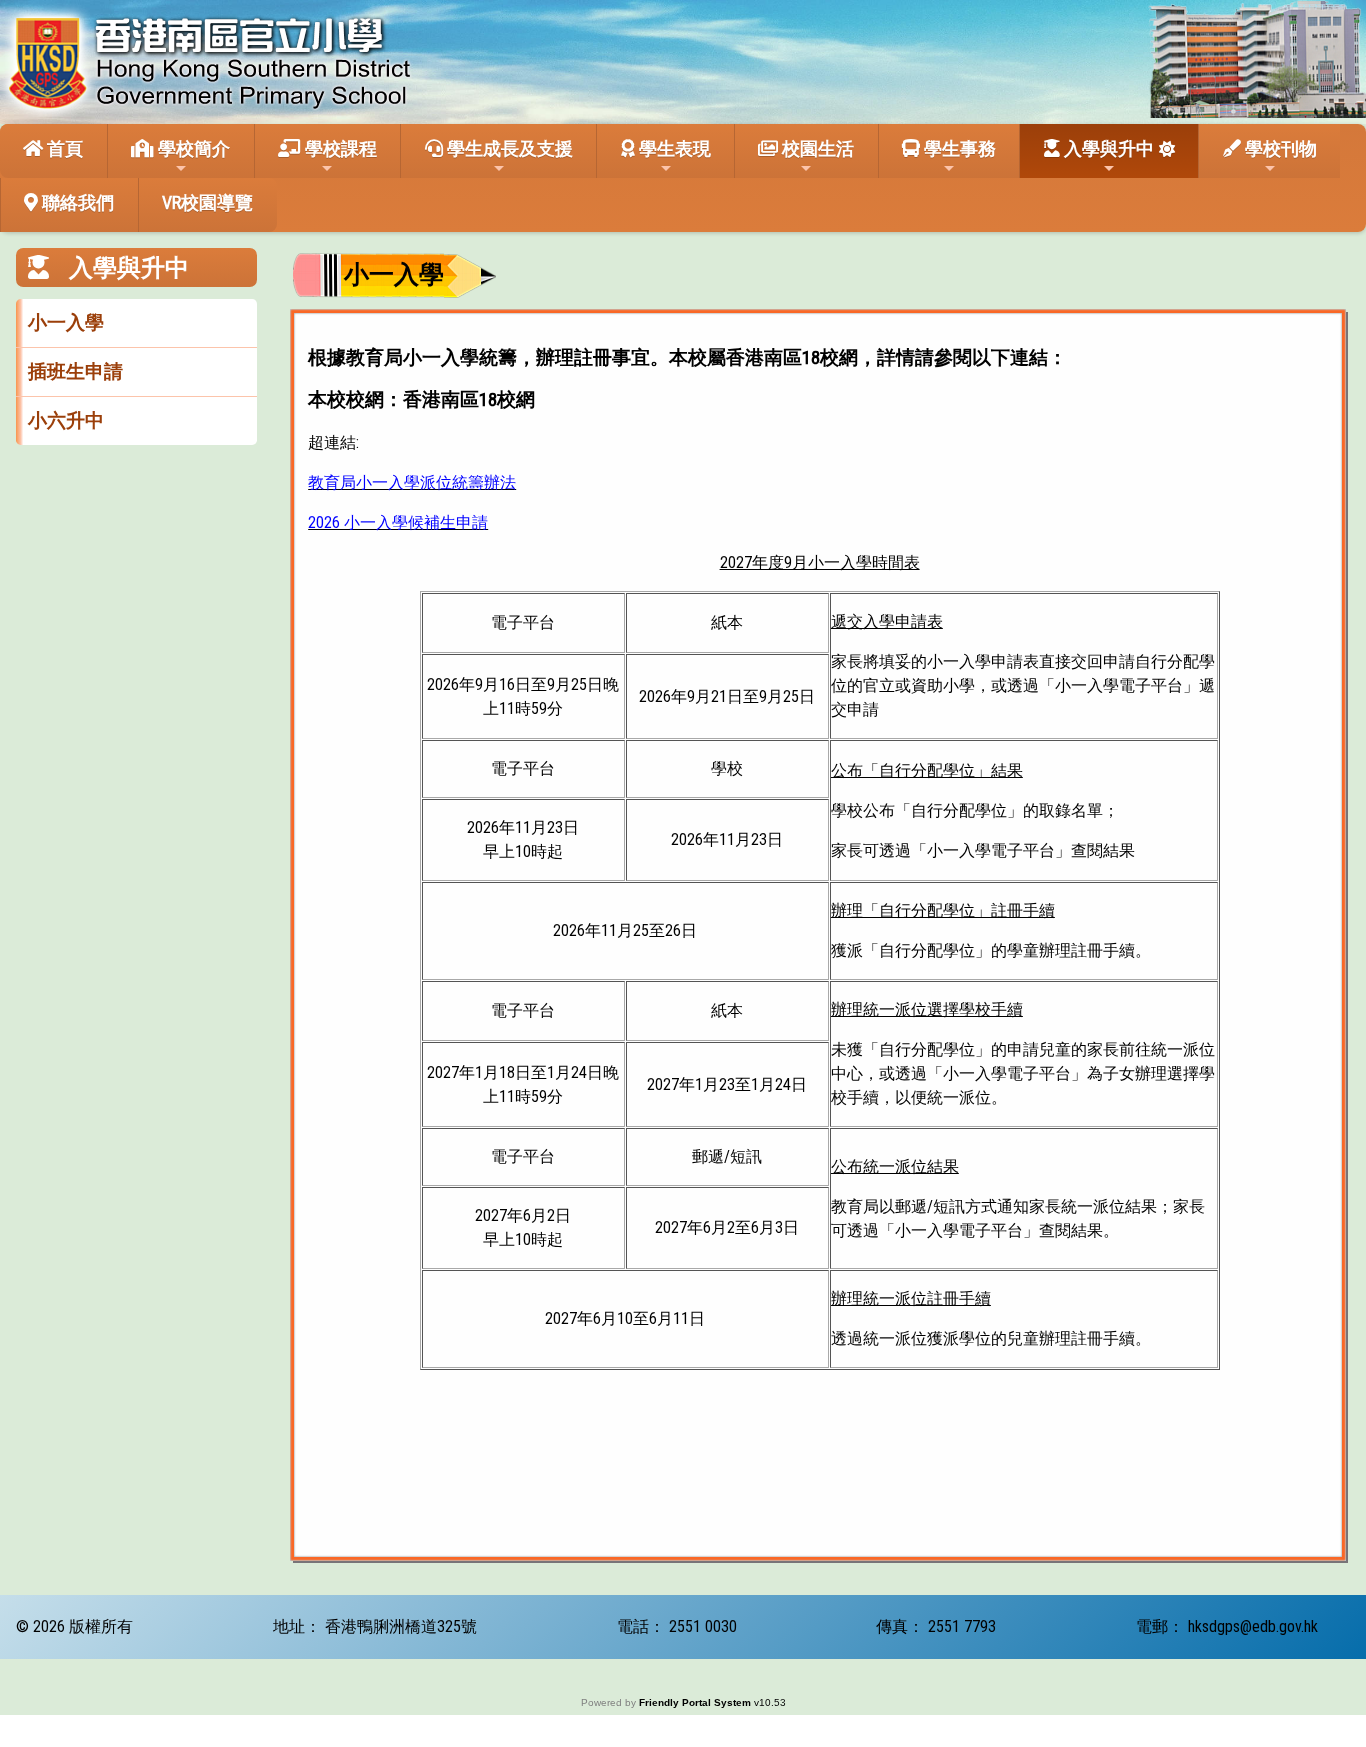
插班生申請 (75, 371)
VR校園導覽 (207, 202)
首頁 (63, 148)
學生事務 (958, 148)
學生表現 (673, 148)
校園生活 (816, 148)
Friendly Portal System (696, 1702)
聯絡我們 (76, 202)
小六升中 (66, 420)
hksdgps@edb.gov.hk (1253, 1626)
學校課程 (339, 148)
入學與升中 (1107, 148)
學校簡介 (192, 148)
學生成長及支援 (508, 148)
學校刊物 (1279, 148)
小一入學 (66, 322)
